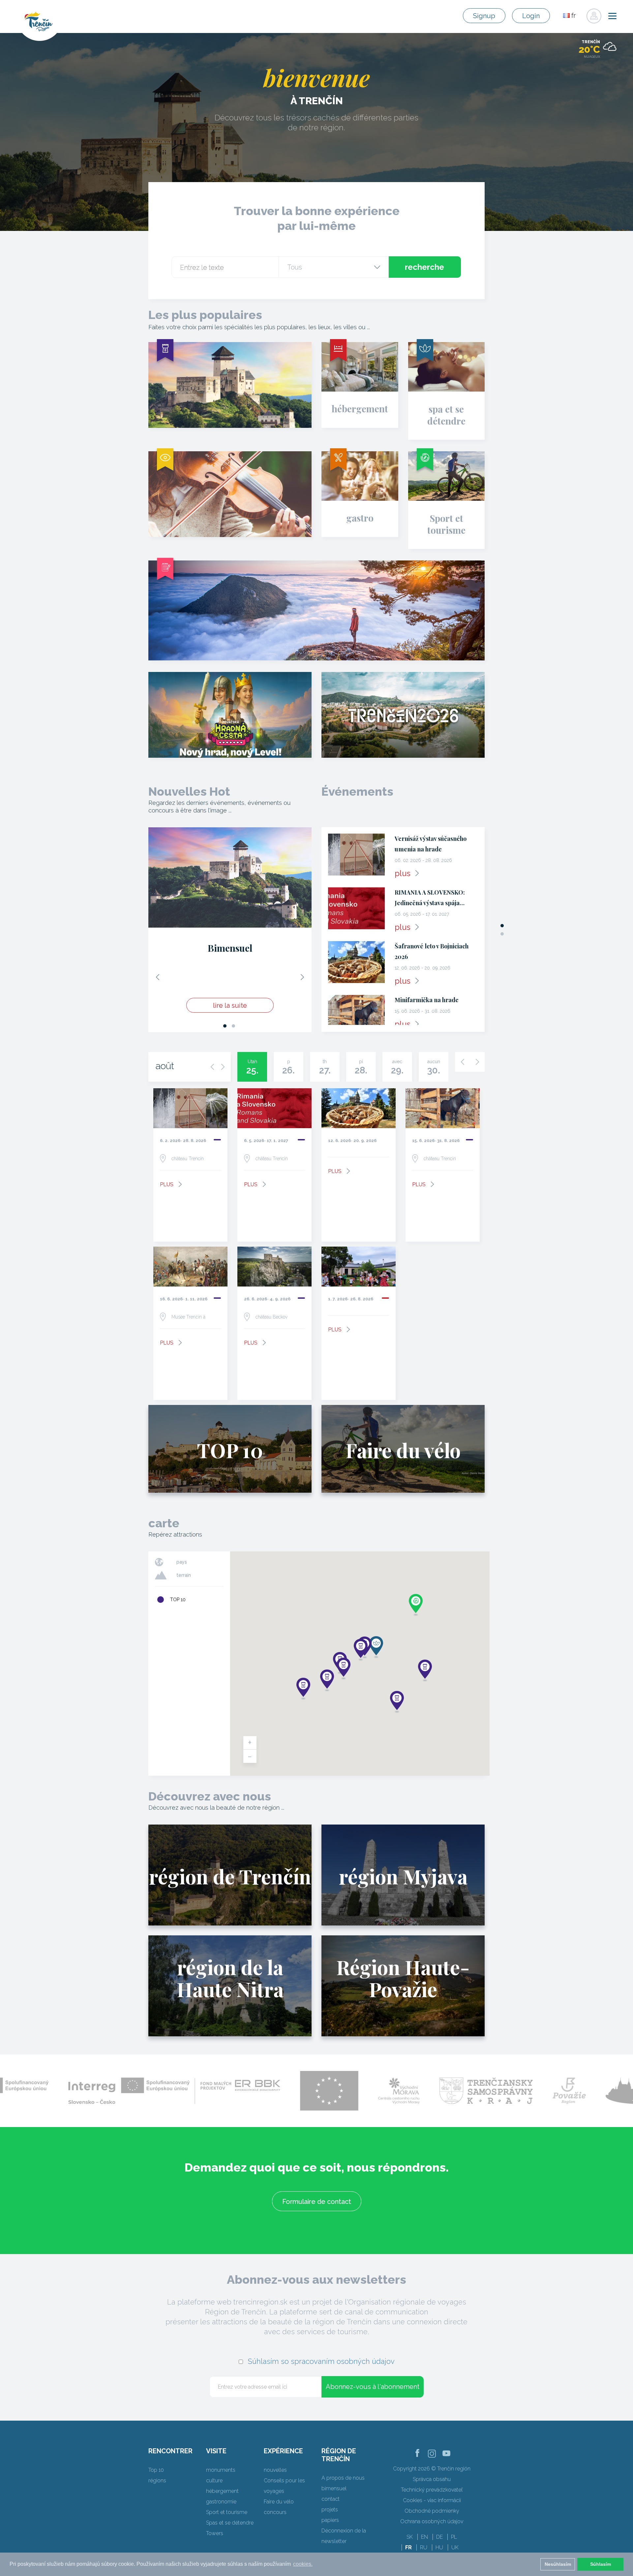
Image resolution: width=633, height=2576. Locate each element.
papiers (330, 2520)
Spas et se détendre (230, 2523)
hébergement (222, 2491)
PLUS (167, 1184)
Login (531, 16)
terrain (184, 1575)
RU (424, 2547)
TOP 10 (178, 1600)
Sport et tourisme (227, 2512)
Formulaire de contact (317, 2202)
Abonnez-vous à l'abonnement (373, 2387)
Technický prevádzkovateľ (432, 2490)
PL (454, 2537)
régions (157, 2481)
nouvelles (275, 2470)
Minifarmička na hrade (427, 1000)
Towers (215, 2533)
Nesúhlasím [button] (558, 2564)
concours (275, 2512)
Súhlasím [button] (601, 2564)
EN (424, 2537)
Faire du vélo (279, 2502)
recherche (424, 267)
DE (439, 2537)
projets (330, 2510)
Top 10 (156, 2470)
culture (214, 2481)
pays (182, 1562)
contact (331, 2499)
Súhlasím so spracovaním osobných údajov (321, 2361)
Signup (484, 16)
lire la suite (230, 1009)
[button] (303, 1689)
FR (408, 2547)
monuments (221, 2470)
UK (455, 2547)
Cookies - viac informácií (432, 2500)
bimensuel (334, 2488)
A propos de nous (343, 2478)
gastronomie (221, 2502)
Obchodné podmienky (432, 2511)
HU (439, 2547)
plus (403, 873)
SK (410, 2537)
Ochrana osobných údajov (432, 2521)
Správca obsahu (432, 2479)
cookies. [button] (303, 2564)
